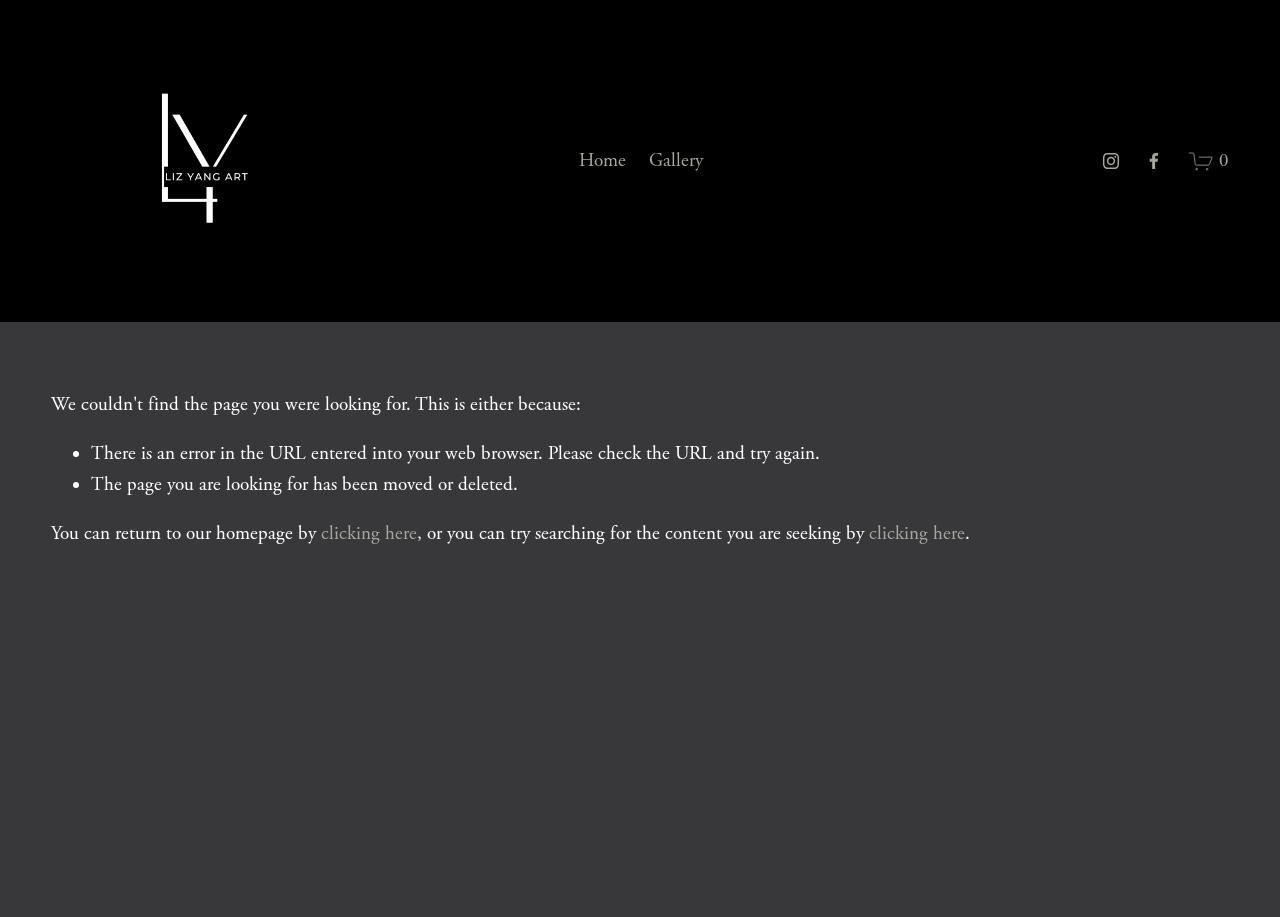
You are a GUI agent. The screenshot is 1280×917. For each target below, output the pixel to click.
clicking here (369, 534)
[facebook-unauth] (1154, 161)
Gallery (676, 161)
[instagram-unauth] (1111, 161)
